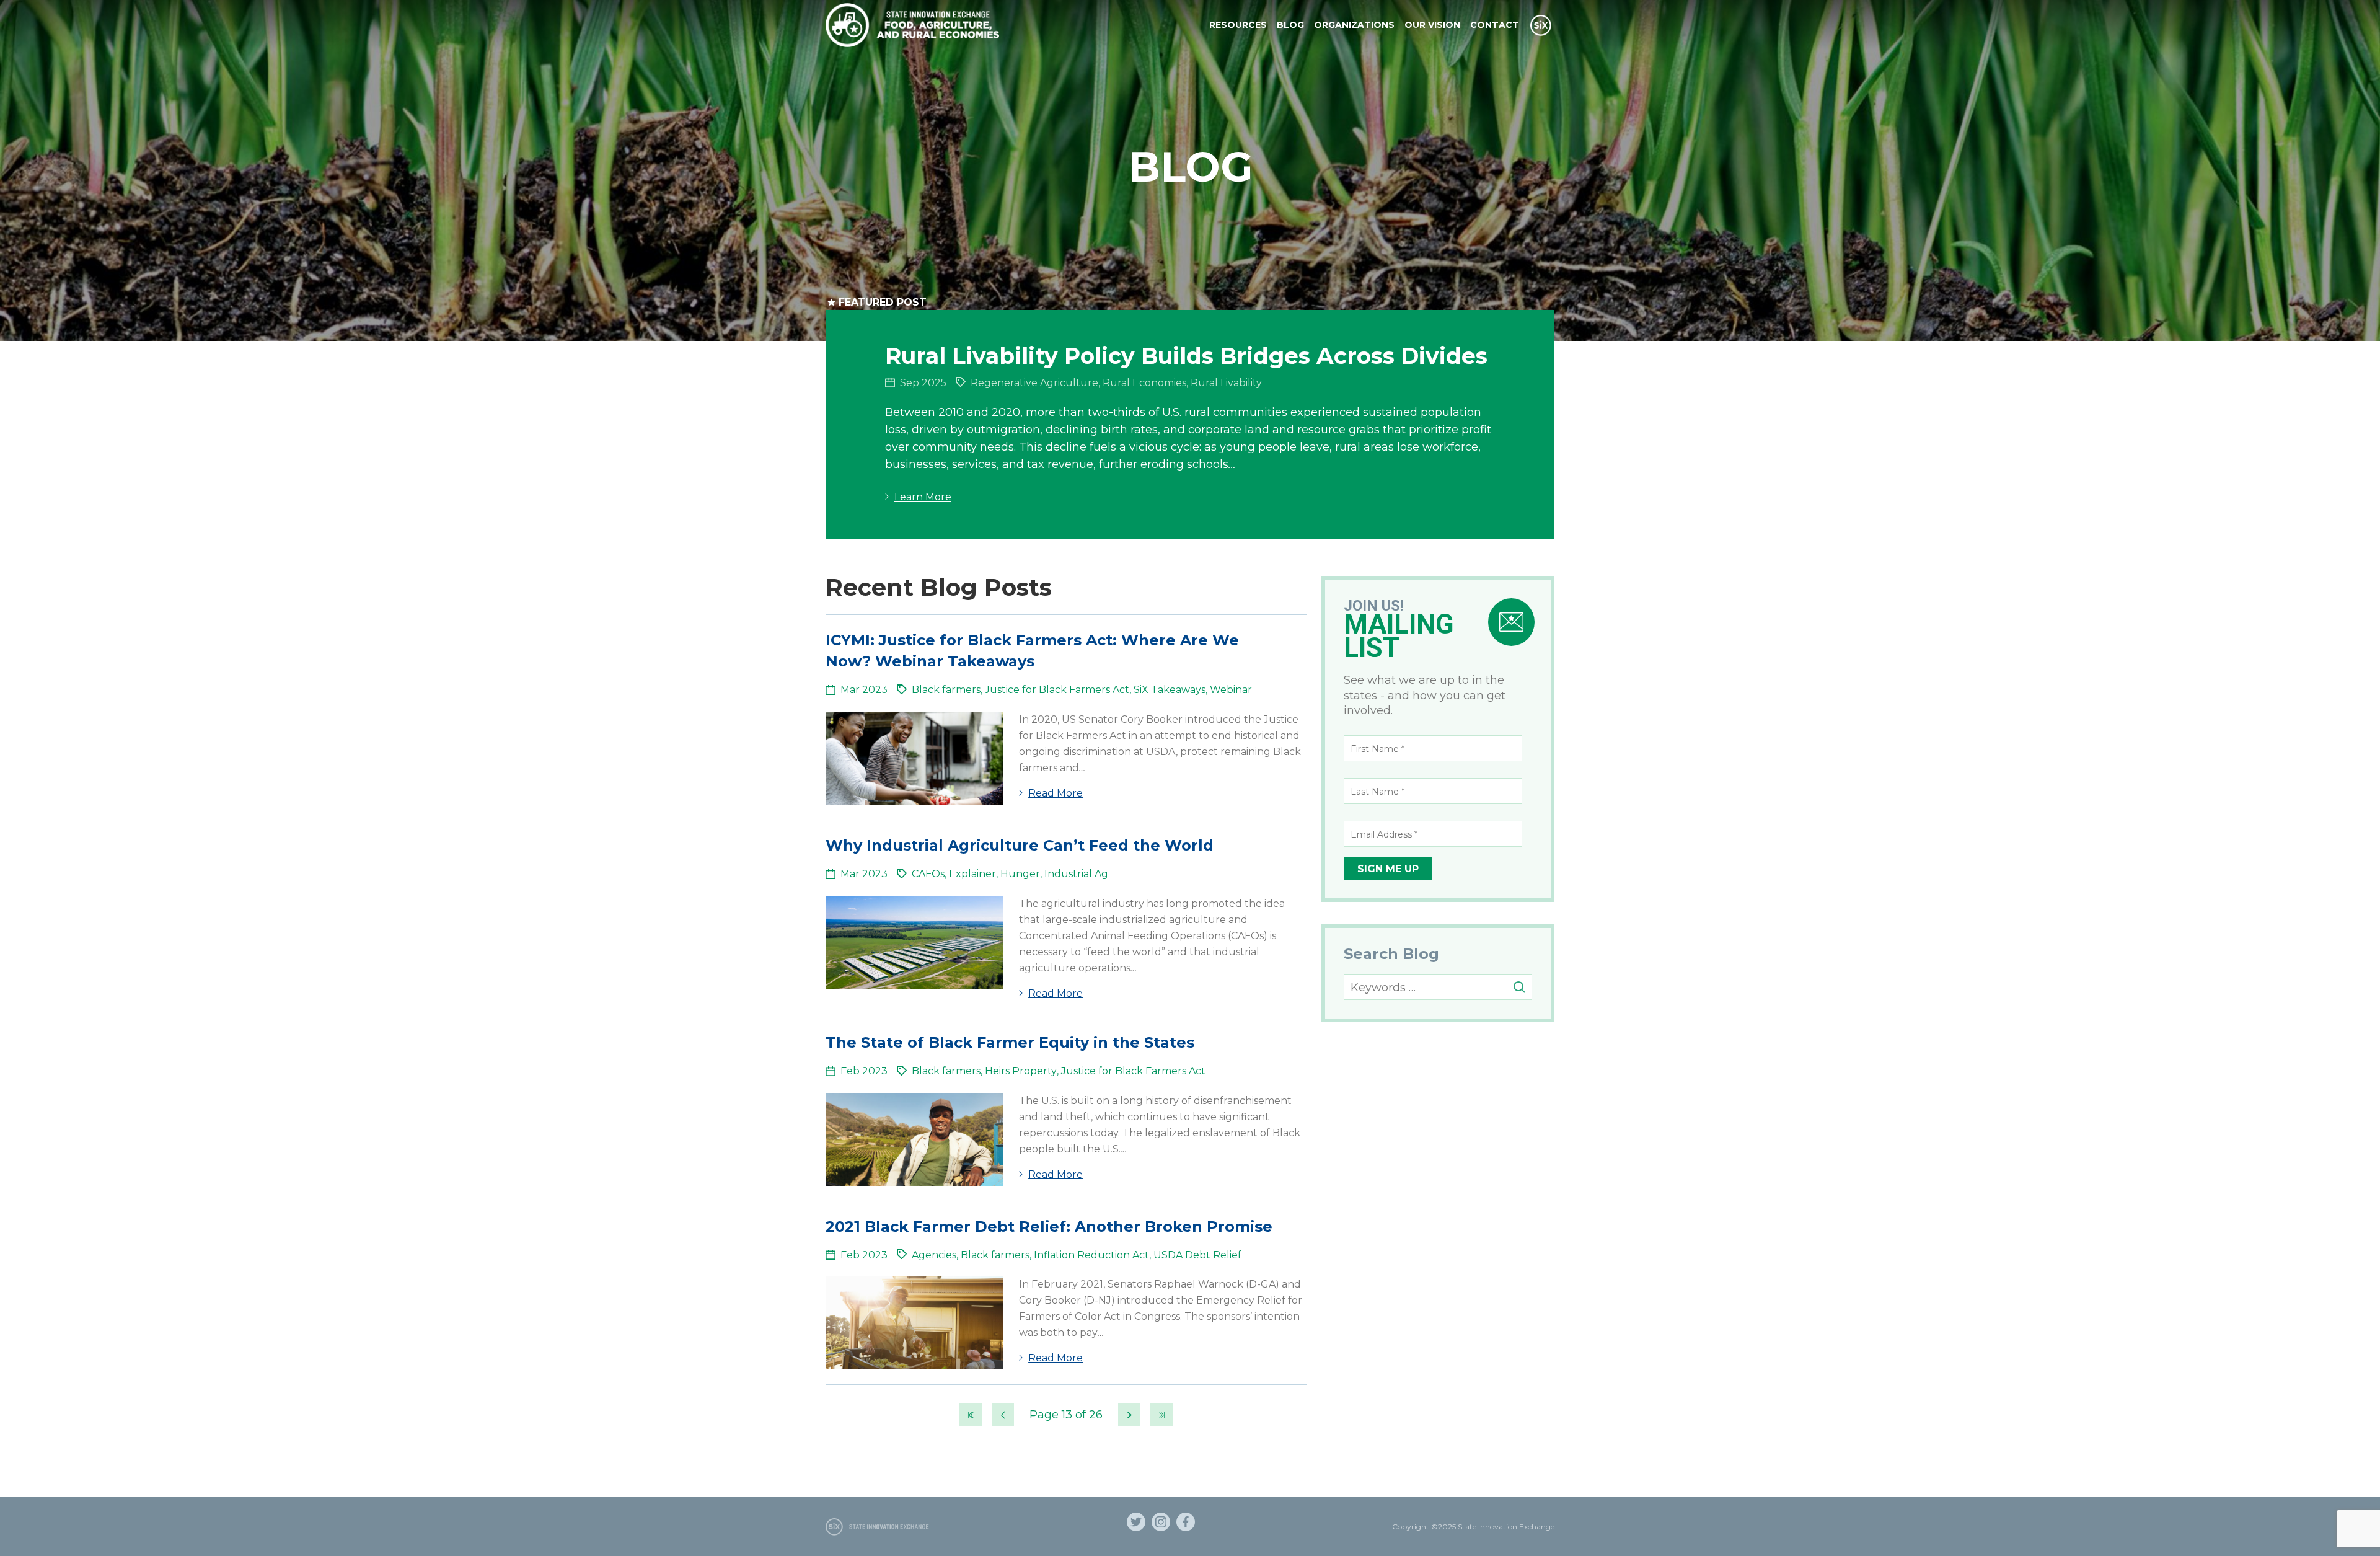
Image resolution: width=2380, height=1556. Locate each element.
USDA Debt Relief (1197, 1255)
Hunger (1020, 874)
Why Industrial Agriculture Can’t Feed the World (1020, 845)
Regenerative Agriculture (1034, 383)
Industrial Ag (1076, 874)
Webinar (1231, 690)
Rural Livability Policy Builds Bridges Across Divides (1186, 356)
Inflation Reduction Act (1091, 1255)
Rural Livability (1226, 383)
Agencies (934, 1255)
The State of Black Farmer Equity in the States (1010, 1042)
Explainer (972, 874)
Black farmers (946, 690)
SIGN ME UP (1388, 869)
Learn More (923, 497)
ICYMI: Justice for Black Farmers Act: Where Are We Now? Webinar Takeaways (1032, 651)
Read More (1056, 793)
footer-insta (1161, 1522)
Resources (1238, 25)
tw (1136, 1522)
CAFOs (928, 874)
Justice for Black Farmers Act (1057, 690)
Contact (1495, 25)
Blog (1290, 25)
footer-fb (1186, 1522)
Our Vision (1432, 25)
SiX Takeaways (1170, 690)
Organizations (1354, 25)
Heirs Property (1021, 1071)
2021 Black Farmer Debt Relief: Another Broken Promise (1049, 1227)
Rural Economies (1144, 383)
